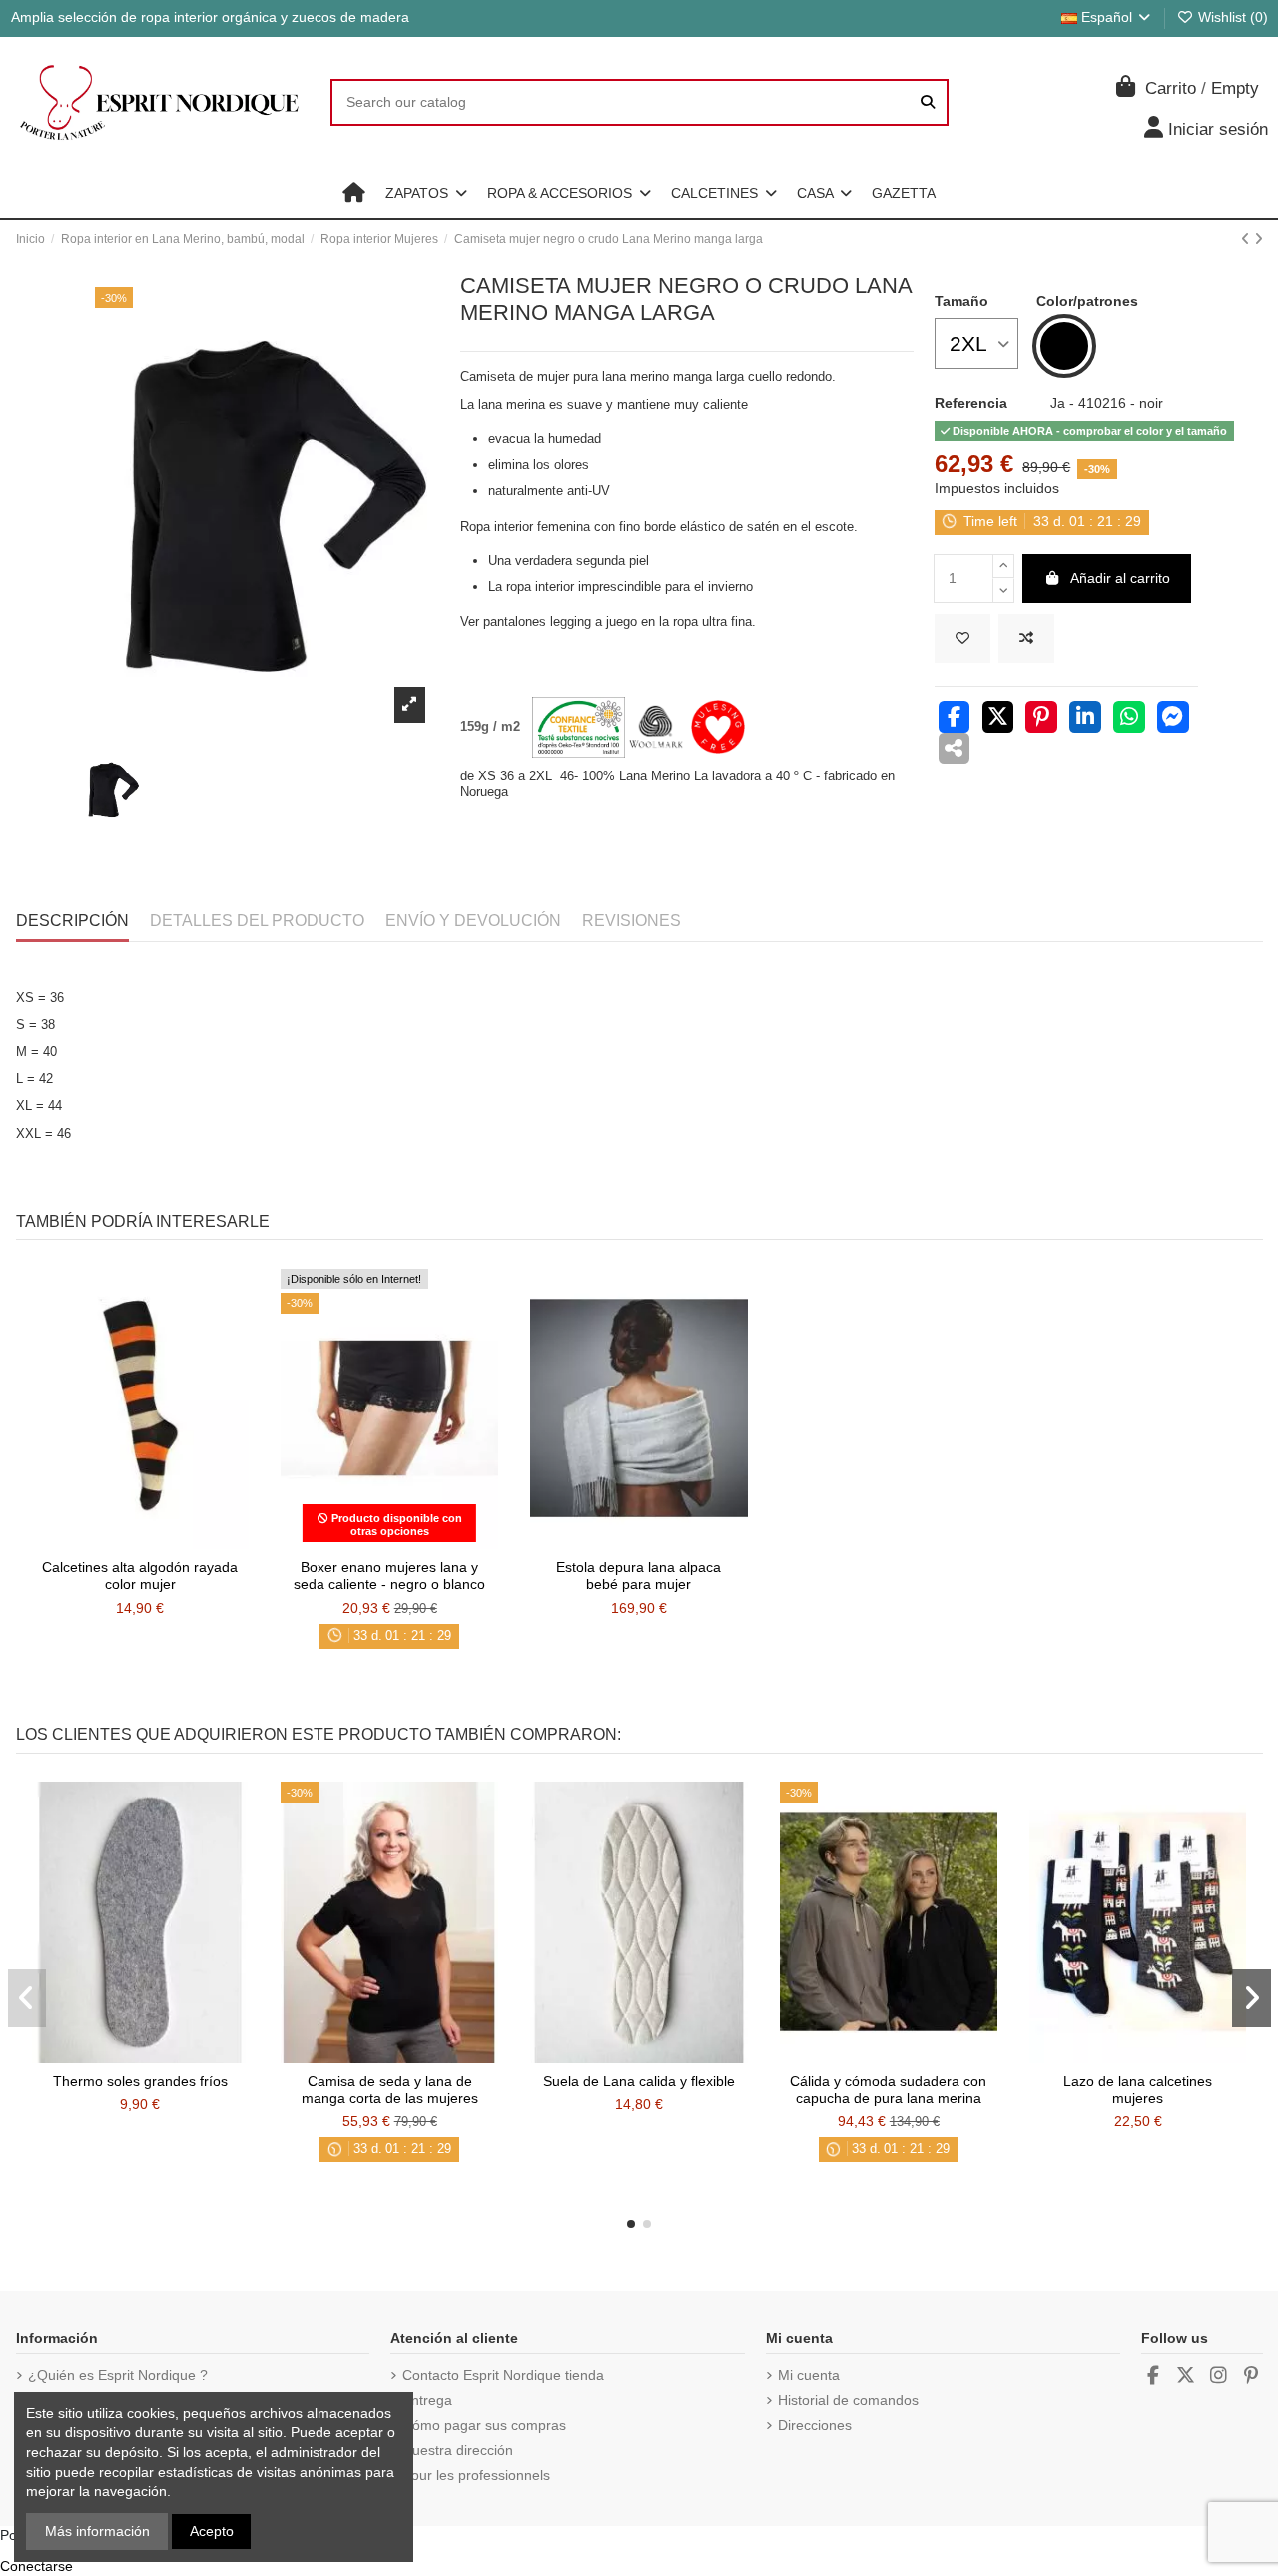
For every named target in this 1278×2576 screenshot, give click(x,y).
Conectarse (36, 2566)
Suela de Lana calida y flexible (639, 2081)
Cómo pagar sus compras (484, 2425)
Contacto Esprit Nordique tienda (503, 2375)
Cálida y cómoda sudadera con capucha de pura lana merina (888, 2089)
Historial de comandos (848, 2400)
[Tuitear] (998, 719)
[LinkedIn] (1085, 719)
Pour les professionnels (476, 2475)
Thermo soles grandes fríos (140, 2081)
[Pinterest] (1041, 719)
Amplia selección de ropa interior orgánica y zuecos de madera (210, 17)
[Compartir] (955, 719)
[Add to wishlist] (962, 638)
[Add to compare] (1026, 638)
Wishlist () (1231, 17)
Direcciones (815, 2425)
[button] (426, 193)
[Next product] (1259, 239)
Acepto (212, 2531)
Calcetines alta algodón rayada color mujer (140, 1575)
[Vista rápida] (168, 1542)
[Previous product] (1248, 239)
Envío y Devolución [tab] (473, 921)
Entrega (427, 2400)
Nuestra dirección (458, 2450)
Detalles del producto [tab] (257, 921)
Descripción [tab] (72, 921)
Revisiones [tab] (632, 921)
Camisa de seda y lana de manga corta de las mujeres (390, 2089)
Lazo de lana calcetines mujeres (1138, 2089)
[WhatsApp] (1129, 719)
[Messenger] (1173, 719)
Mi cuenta (809, 2375)
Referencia (971, 403)
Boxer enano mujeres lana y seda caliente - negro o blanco (389, 1575)
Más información (97, 2531)
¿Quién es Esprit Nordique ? (118, 2375)
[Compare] (139, 1542)
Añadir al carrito (1120, 578)
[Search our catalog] (928, 102)
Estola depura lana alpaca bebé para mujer (639, 1575)
